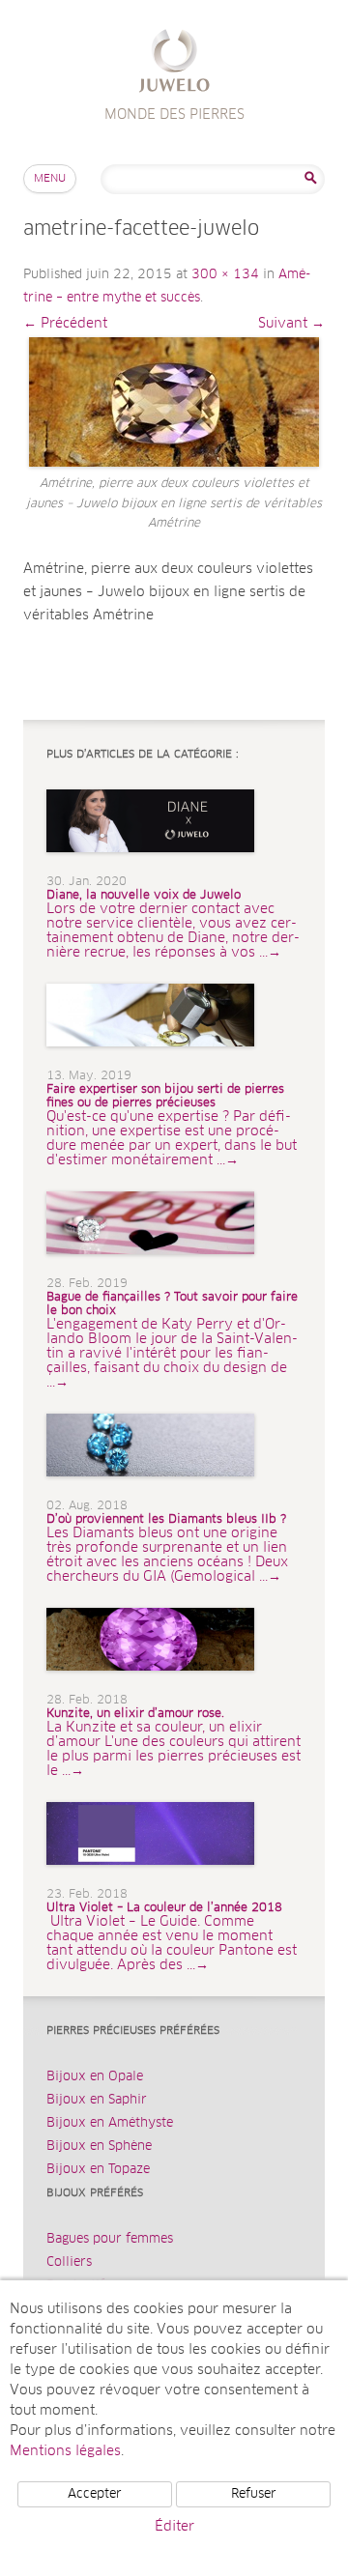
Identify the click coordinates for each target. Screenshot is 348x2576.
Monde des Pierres (174, 63)
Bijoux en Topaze (98, 2170)
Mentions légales (65, 2451)
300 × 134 (225, 275)
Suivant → (291, 324)
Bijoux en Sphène (99, 2147)
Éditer (174, 2527)
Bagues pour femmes (110, 2239)
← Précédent (65, 324)
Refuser (254, 2494)
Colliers (69, 2262)
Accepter (95, 2494)
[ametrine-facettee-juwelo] (174, 402)
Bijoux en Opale (95, 2077)
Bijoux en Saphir (97, 2100)
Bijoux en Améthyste (110, 2123)
